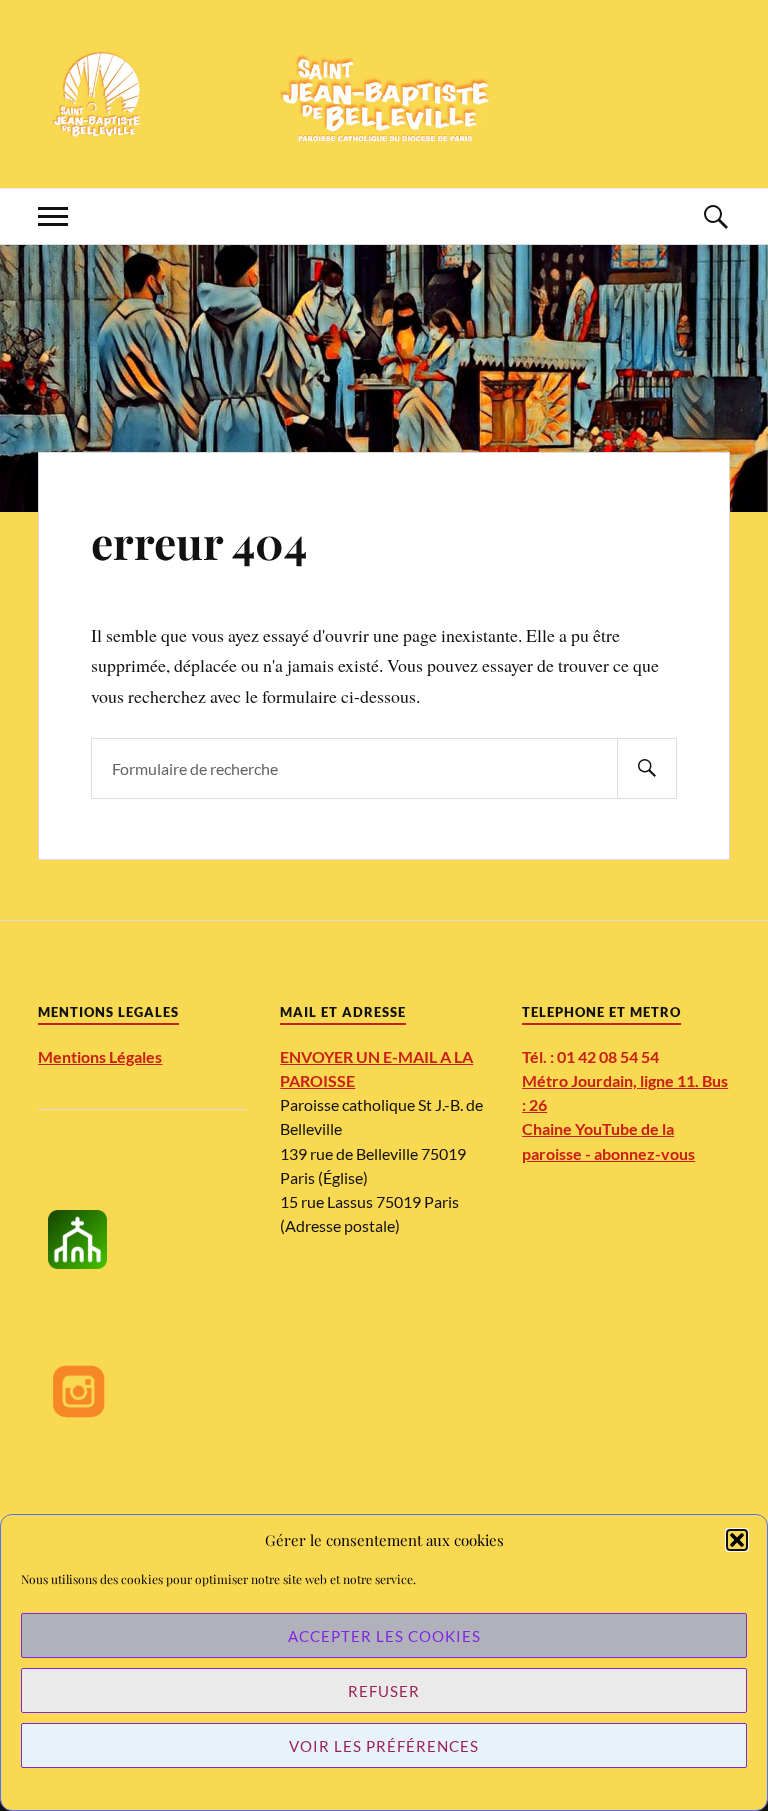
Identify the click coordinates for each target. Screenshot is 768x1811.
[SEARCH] (647, 768)
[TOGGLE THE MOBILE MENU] (53, 216)
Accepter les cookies (384, 1636)
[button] (737, 1540)
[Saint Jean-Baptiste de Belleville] (383, 92)
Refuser (384, 1691)
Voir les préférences (384, 1746)
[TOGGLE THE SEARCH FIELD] (715, 216)
